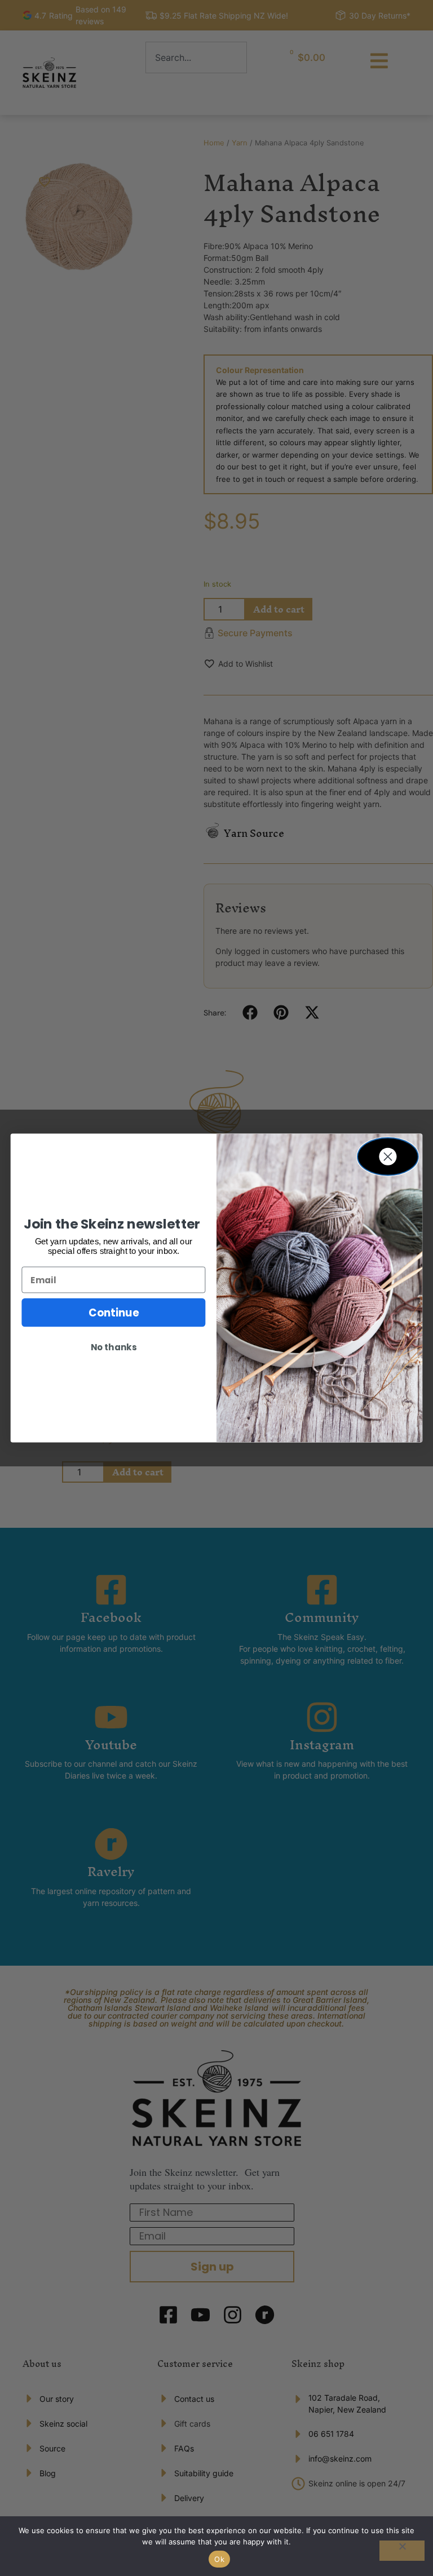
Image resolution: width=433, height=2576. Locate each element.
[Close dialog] (388, 1156)
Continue (114, 1313)
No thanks (114, 1347)
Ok (219, 2559)
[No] (402, 2551)
